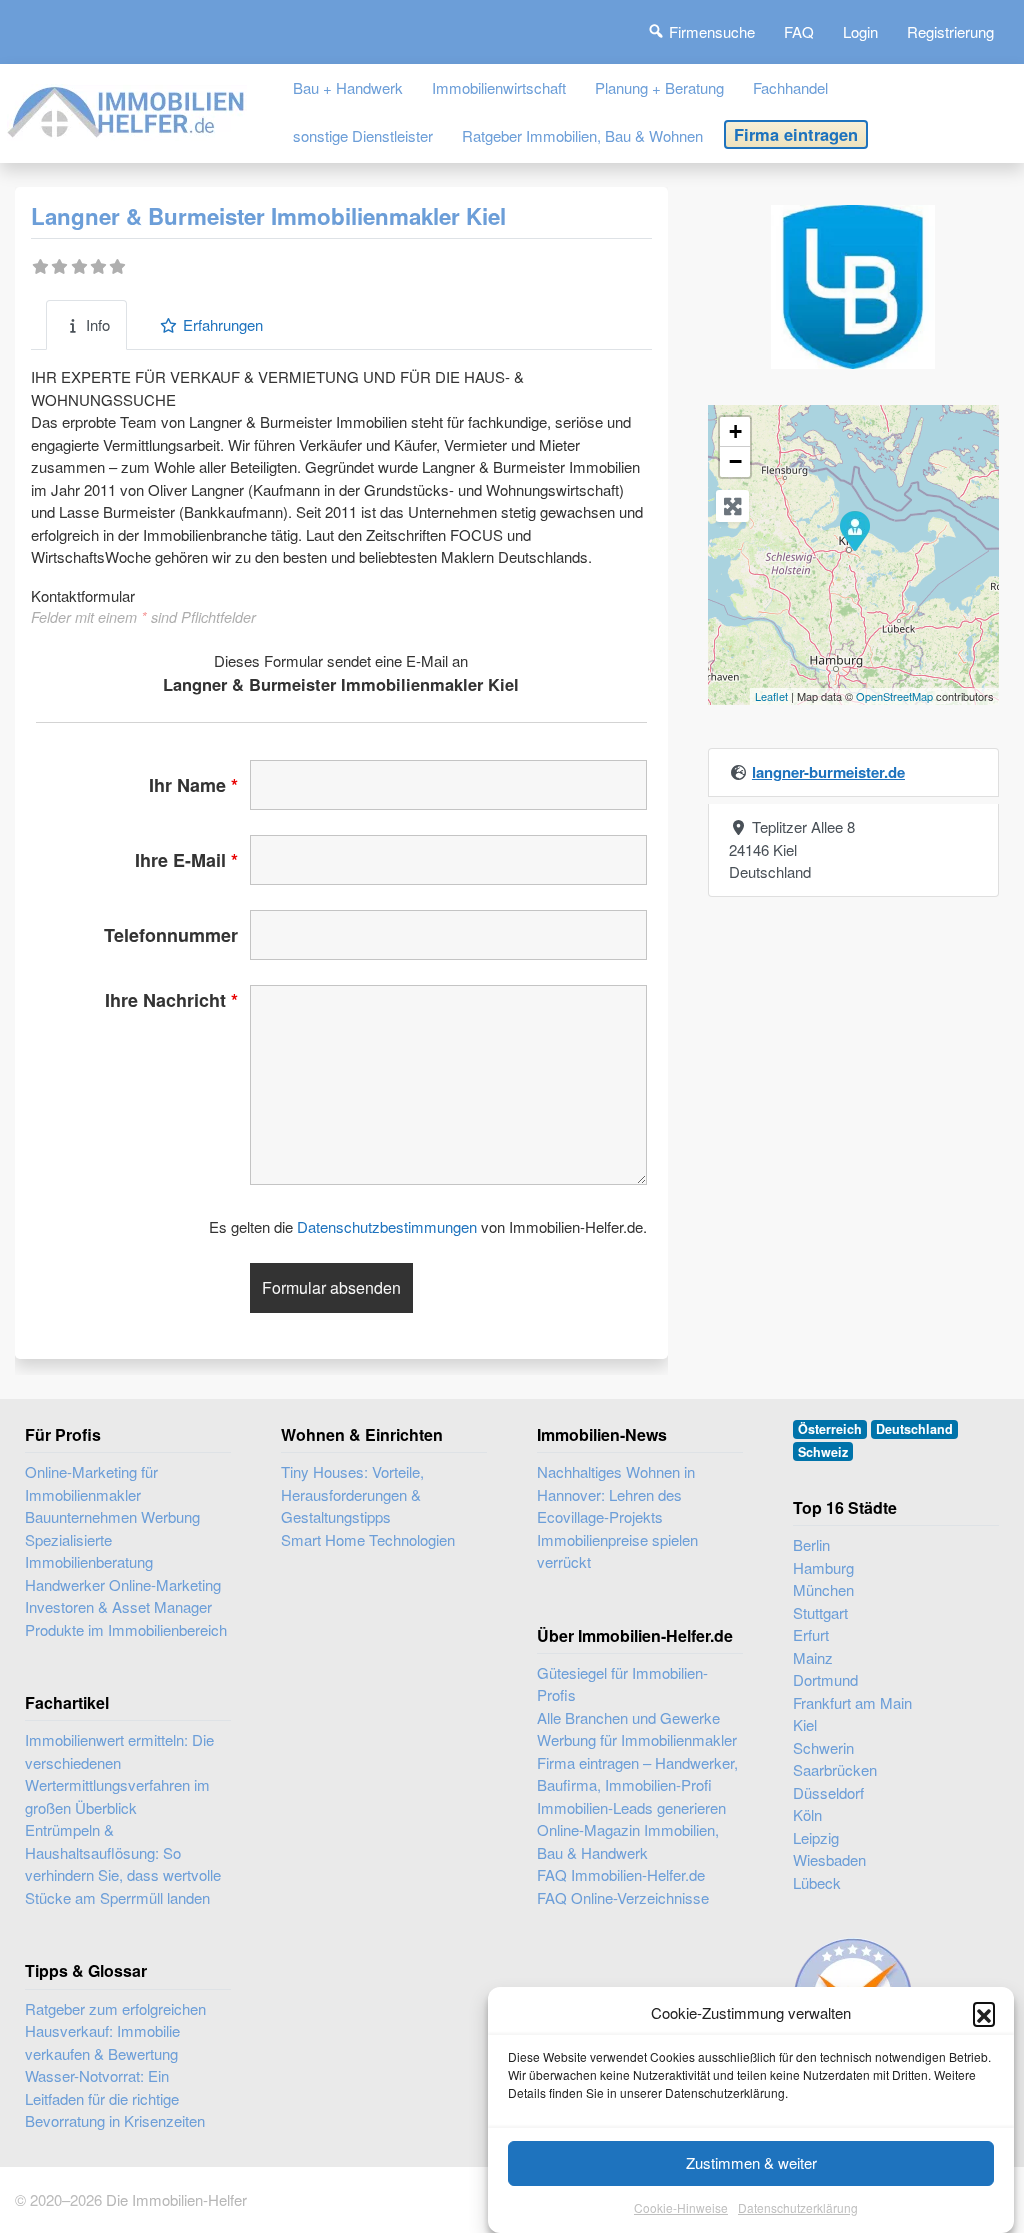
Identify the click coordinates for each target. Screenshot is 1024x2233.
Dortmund (825, 1679)
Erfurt (811, 1634)
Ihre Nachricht (171, 1000)
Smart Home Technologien (368, 1539)
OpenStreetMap (894, 696)
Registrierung (950, 31)
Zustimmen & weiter (751, 2162)
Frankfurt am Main (852, 1702)
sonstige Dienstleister (363, 135)
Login (860, 31)
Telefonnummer (171, 935)
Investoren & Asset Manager (118, 1606)
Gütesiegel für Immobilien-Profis (622, 1684)
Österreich (830, 1429)
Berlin (811, 1544)
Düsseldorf (828, 1792)
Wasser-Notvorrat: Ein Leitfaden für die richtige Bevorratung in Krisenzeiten (115, 2098)
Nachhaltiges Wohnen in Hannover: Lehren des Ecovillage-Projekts (616, 1494)
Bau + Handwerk (348, 87)
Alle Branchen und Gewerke (628, 1717)
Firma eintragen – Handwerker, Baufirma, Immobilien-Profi (637, 1774)
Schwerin (823, 1747)
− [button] (735, 461)
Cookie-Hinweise (681, 2207)
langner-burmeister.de (828, 772)
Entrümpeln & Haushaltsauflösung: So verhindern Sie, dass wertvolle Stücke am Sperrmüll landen (123, 1863)
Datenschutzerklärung (798, 2207)
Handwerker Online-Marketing (123, 1584)
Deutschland (914, 1429)
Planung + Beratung (659, 87)
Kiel (805, 1724)
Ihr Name (193, 785)
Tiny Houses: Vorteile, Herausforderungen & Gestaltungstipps (352, 1494)
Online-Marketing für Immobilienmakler (91, 1483)
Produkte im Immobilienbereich (126, 1629)
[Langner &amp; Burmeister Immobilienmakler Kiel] (854, 530)
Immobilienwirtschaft (499, 87)
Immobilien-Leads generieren (631, 1807)
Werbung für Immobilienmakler (637, 1739)
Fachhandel (790, 87)
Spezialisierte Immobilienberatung (89, 1551)
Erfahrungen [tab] (223, 324)
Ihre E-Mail (186, 860)
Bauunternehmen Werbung (112, 1516)
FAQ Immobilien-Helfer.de (621, 1874)
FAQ (799, 31)
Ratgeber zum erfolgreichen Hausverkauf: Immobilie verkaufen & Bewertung (115, 2031)
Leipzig (816, 1837)
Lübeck (817, 1882)
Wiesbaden (829, 1859)
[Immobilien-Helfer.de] (127, 108)
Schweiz (823, 1452)
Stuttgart (820, 1612)
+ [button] (735, 431)
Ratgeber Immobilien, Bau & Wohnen (582, 135)
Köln (807, 1814)
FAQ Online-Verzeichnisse (623, 1897)
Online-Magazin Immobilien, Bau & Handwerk (628, 1841)
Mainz (813, 1657)
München (823, 1589)
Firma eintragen (796, 134)
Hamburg (823, 1567)
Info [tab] (98, 324)
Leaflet (771, 696)
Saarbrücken (835, 1769)
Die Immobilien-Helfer (176, 2199)
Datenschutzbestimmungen (387, 1226)
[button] (984, 2013)
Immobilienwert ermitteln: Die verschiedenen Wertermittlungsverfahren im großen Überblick (119, 1773)
